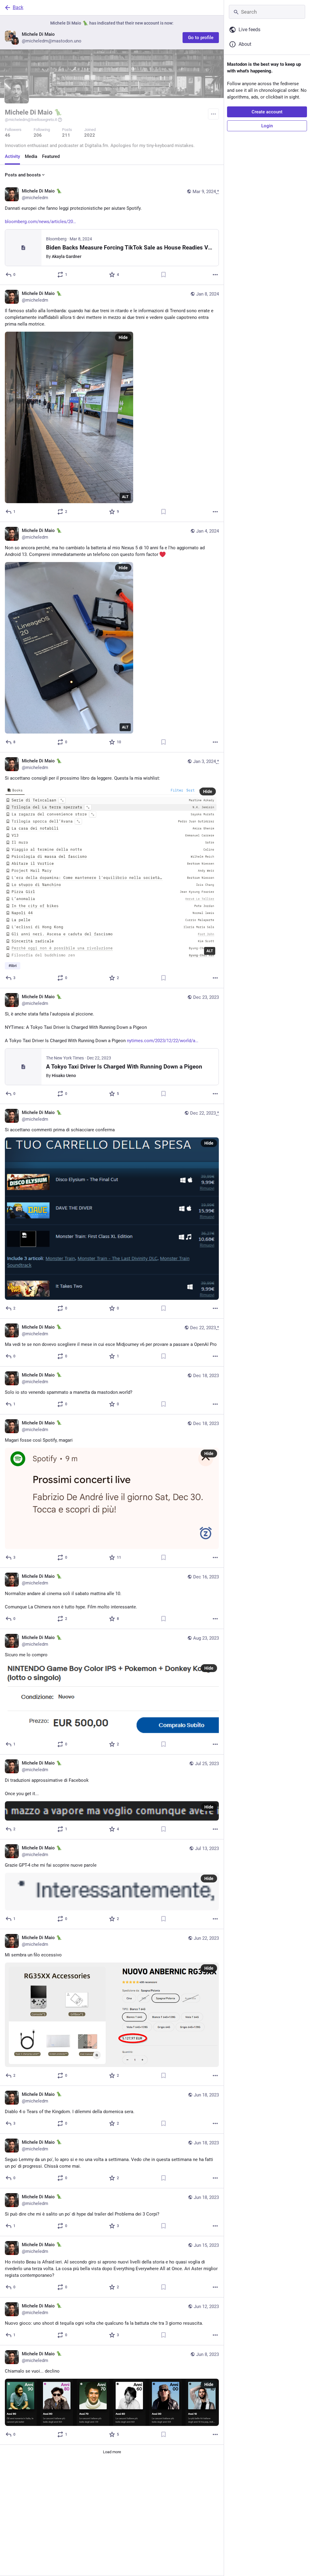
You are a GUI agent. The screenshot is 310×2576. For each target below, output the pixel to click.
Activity (12, 156)
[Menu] (213, 114)
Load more (112, 2452)
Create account (267, 112)
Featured (51, 156)
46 (8, 135)
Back (18, 7)
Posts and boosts (23, 175)
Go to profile (201, 38)
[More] (215, 275)
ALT (125, 497)
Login (267, 126)
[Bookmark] (163, 275)
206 (38, 135)
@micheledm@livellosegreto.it (31, 120)
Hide (123, 337)
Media (31, 156)
